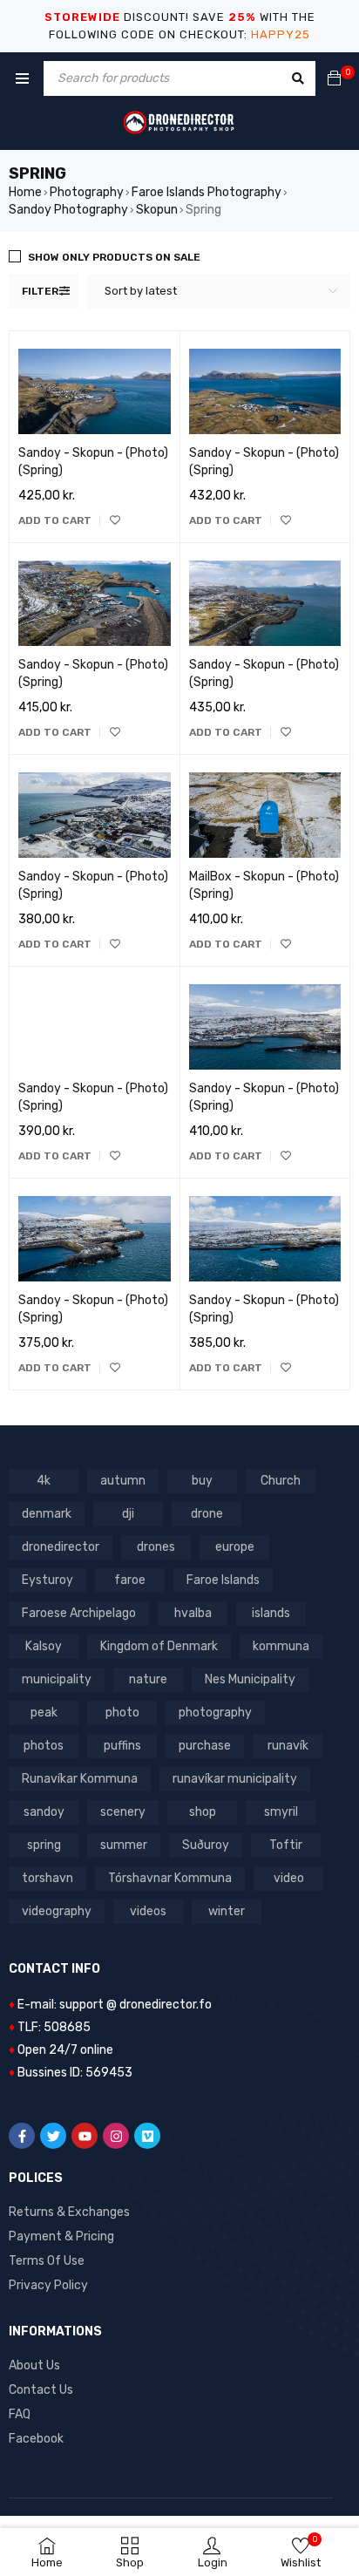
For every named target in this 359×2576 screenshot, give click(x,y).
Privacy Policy (48, 2285)
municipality (57, 1679)
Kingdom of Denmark (159, 1646)
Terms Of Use (47, 2261)
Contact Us (41, 2390)
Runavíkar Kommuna (80, 1779)
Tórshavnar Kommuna (170, 1878)
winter (227, 1911)
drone (207, 1514)
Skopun (157, 210)
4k (44, 1481)
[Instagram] (116, 2136)
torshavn (47, 1878)
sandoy (44, 1812)
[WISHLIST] (115, 520)
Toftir (286, 1845)
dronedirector (61, 1547)
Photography (87, 192)
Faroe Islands (223, 1580)
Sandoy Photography (68, 210)
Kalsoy (44, 1646)
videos (148, 1911)
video (289, 1878)
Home (25, 192)
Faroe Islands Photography (207, 192)
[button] (55, 520)
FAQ (20, 2414)
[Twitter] (53, 2136)
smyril (281, 1812)
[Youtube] (85, 2136)
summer (124, 1845)
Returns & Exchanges (69, 2212)
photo (122, 1713)
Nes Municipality (250, 1679)
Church (281, 1481)
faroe (130, 1580)
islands (271, 1613)
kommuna (281, 1646)
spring (44, 1845)
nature (148, 1679)
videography (57, 1911)
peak (44, 1713)
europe (235, 1547)
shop (203, 1812)
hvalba (193, 1613)
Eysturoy (47, 1580)
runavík (288, 1746)
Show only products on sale (114, 257)
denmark (47, 1514)
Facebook (36, 2439)
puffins (122, 1746)
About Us (34, 2365)
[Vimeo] (147, 2136)
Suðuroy (206, 1845)
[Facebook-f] (22, 2136)
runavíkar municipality (235, 1779)
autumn (123, 1481)
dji (128, 1514)
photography (215, 1713)
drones (156, 1547)
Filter (40, 291)
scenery (123, 1812)
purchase (205, 1746)
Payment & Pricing (61, 2236)
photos (44, 1746)
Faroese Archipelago (79, 1613)
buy (202, 1481)
